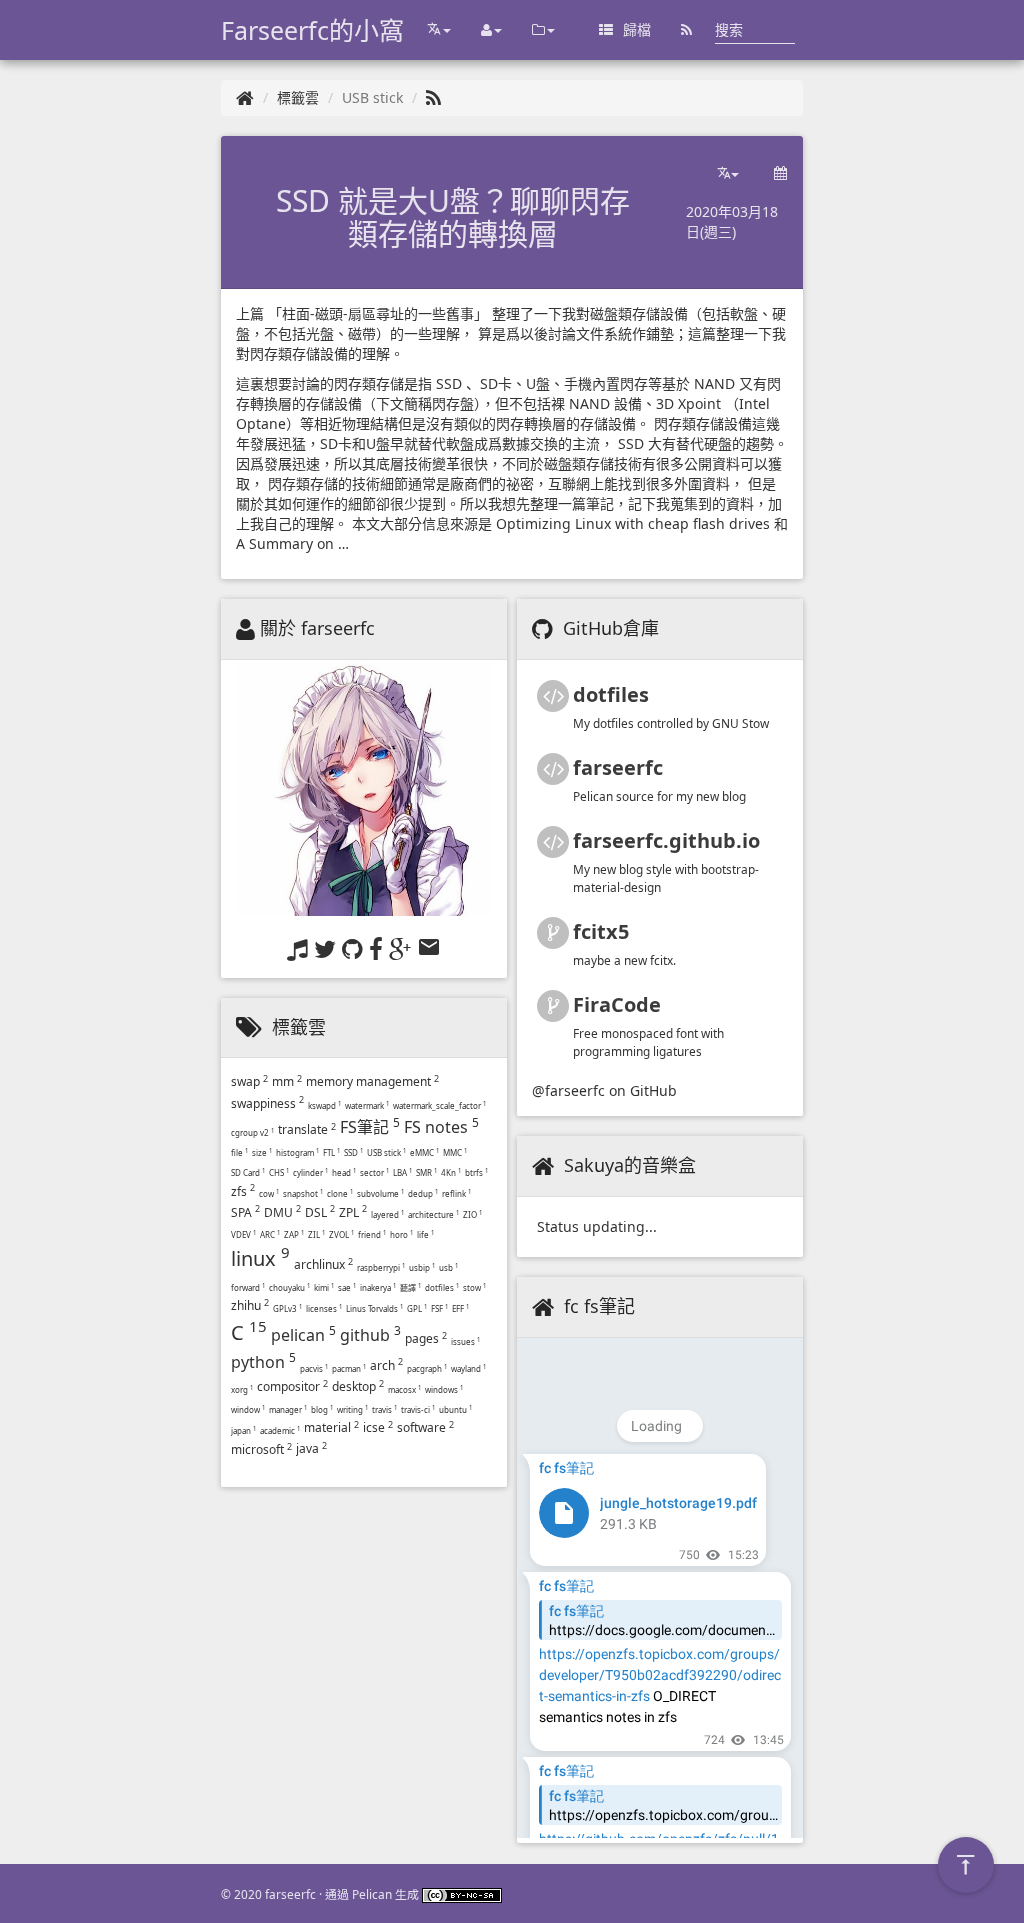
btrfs (476, 1172)
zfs (243, 1191)
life (425, 1234)
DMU (282, 1212)
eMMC (424, 1152)
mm (287, 1081)
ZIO (472, 1214)
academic (280, 1430)
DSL (320, 1212)
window (248, 1409)
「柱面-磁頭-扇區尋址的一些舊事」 (378, 313)
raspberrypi (381, 1267)
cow (269, 1193)
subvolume (380, 1193)
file (239, 1152)
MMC (455, 1152)
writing (352, 1409)
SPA (245, 1212)
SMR (426, 1172)
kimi (324, 1287)
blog (322, 1409)
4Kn (451, 1172)
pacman (349, 1368)
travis (384, 1409)
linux (260, 1258)
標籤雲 (298, 97)
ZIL (316, 1234)
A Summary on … (292, 543)
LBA (402, 1172)
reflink (456, 1193)
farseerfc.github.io (666, 840)
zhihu (250, 1305)
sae (347, 1287)
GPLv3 (287, 1308)
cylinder (310, 1172)
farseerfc (618, 767)
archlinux (323, 1264)
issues (465, 1341)
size (262, 1152)
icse (378, 1427)
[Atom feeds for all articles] (686, 30)
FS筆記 (370, 1127)
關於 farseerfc (317, 628)
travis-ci (418, 1409)
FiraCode (617, 1004)
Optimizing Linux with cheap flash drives (633, 523)
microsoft (261, 1449)
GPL (417, 1308)
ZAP (294, 1234)
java (311, 1448)
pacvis (314, 1368)
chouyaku (289, 1287)
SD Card (248, 1172)
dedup (423, 1193)
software (425, 1427)
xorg (242, 1389)
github (370, 1335)
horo (401, 1234)
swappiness (267, 1103)
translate (307, 1129)
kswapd (324, 1105)
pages (426, 1338)
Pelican (372, 1894)
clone (340, 1193)
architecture (433, 1214)
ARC (270, 1234)
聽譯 (410, 1287)
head (344, 1172)
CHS (279, 1172)
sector (374, 1172)
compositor (292, 1386)
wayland (468, 1368)
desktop (358, 1386)
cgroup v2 (252, 1132)
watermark (367, 1105)
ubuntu (455, 1409)
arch (386, 1365)
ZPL (353, 1212)
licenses (324, 1308)
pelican (303, 1335)
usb (448, 1267)
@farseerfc (568, 1090)
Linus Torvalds (374, 1308)
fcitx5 (601, 931)
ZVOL (341, 1234)
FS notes (441, 1127)
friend (372, 1234)
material (331, 1427)
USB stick (386, 1152)
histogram (297, 1152)
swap (249, 1081)
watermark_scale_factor (439, 1105)
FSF (439, 1308)
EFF (460, 1308)
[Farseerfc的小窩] (245, 97)
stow (474, 1287)
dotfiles (442, 1287)
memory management (372, 1081)
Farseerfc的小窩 (312, 30)
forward (248, 1287)
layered (387, 1214)
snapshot (303, 1193)
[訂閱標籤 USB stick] (433, 97)
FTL (331, 1152)
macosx (404, 1389)
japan (243, 1430)
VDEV (243, 1234)
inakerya (378, 1287)
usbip (422, 1267)
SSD (353, 1152)
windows (444, 1389)
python (263, 1362)
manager (288, 1409)
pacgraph (427, 1368)
